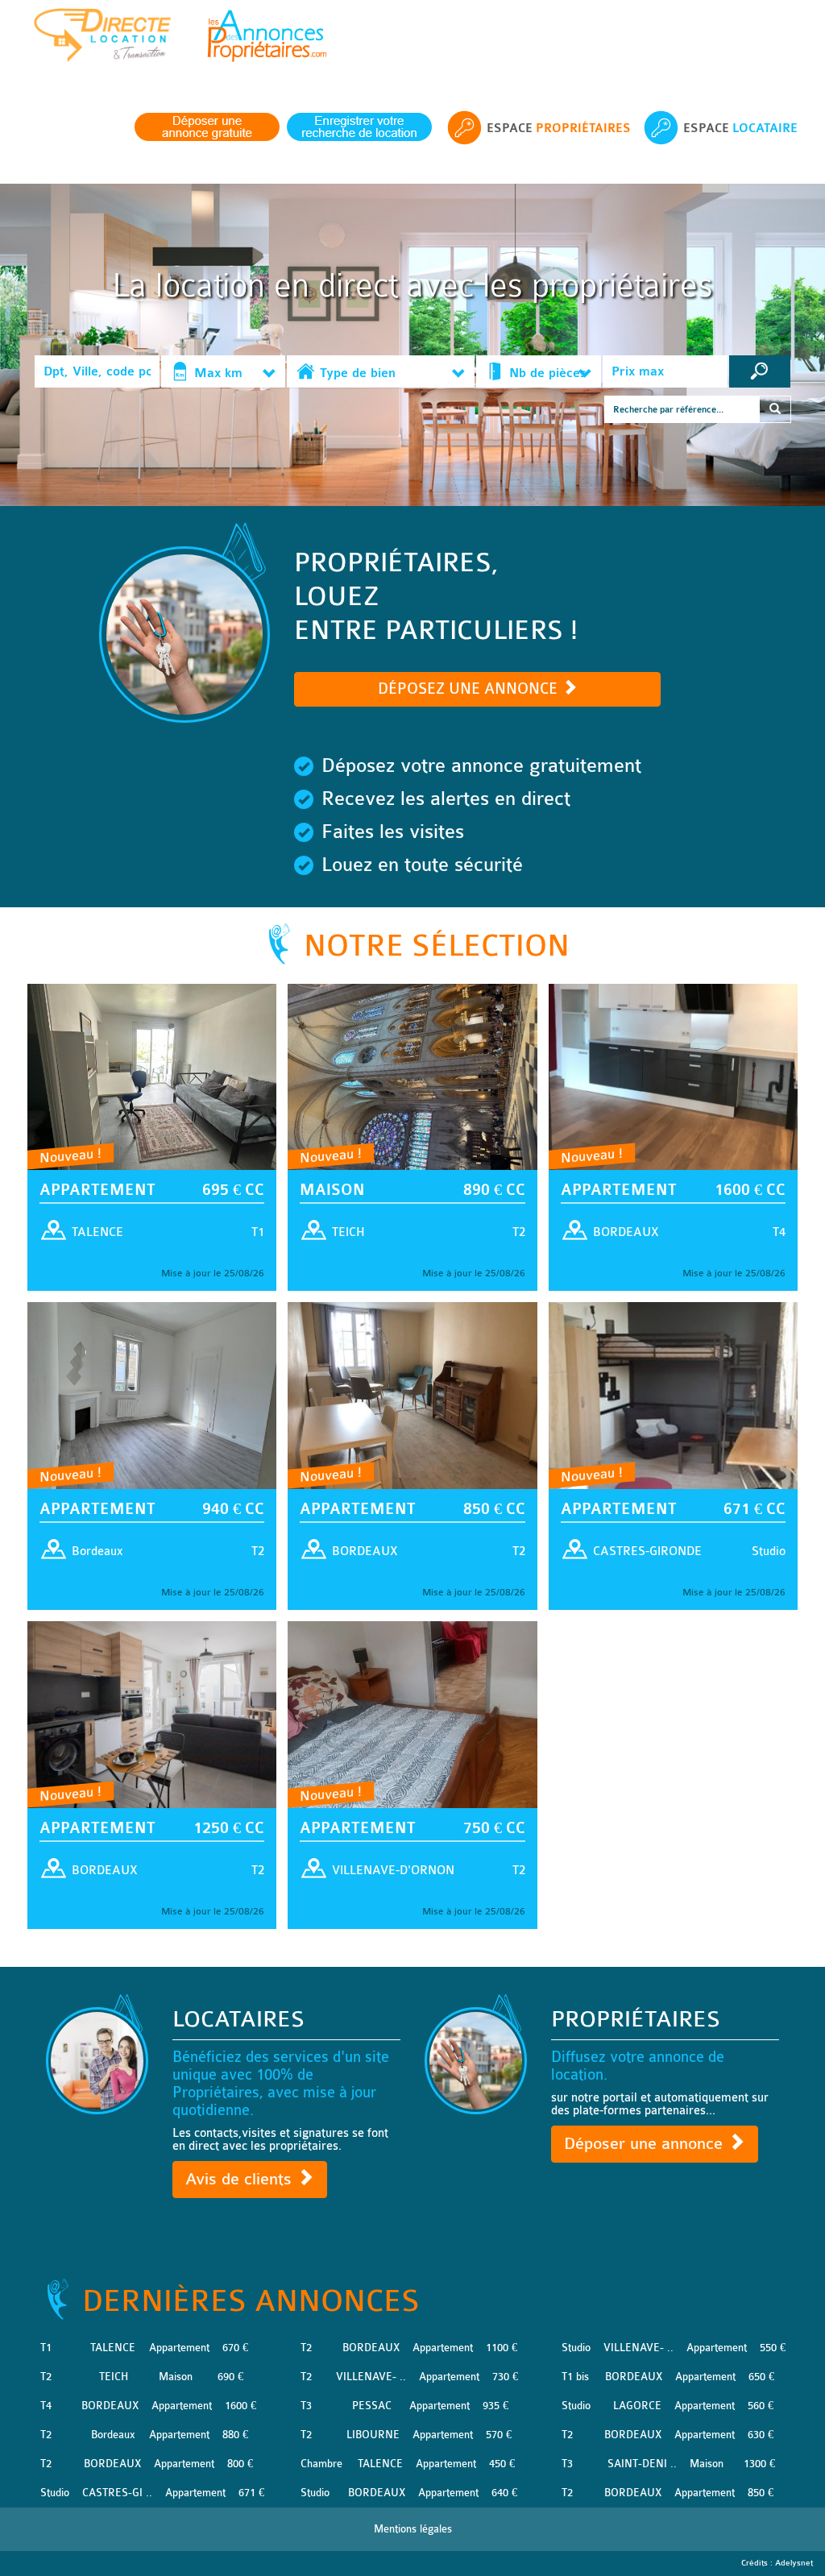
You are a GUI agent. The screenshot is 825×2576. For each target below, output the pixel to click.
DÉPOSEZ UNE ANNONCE (470, 689)
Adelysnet (794, 2563)
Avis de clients (241, 2179)
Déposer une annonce (646, 2144)
